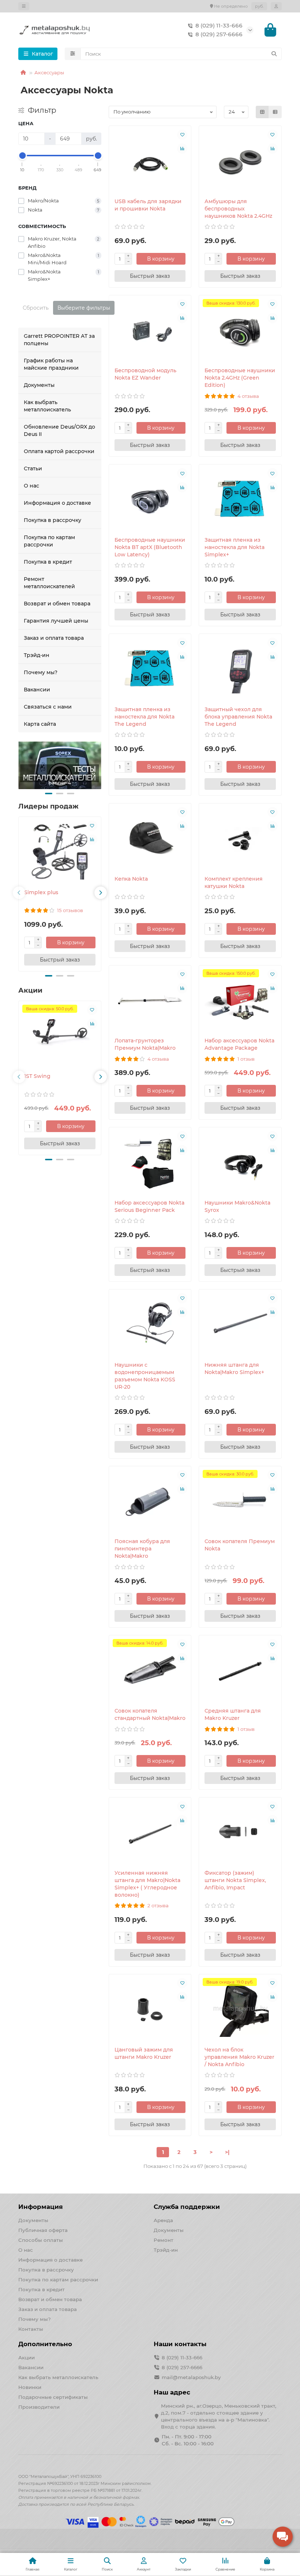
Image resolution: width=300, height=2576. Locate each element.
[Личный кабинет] (276, 6)
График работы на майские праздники (51, 364)
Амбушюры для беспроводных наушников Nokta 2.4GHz (238, 209)
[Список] (275, 112)
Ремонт (164, 2240)
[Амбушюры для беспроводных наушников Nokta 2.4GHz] (240, 160)
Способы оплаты (41, 2240)
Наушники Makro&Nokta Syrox (237, 1206)
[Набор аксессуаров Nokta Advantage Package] (240, 1000)
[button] (49, 794)
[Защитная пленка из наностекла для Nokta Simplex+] (240, 499)
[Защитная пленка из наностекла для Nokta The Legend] (150, 668)
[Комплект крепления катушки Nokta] (240, 837)
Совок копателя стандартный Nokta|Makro (150, 1714)
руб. (259, 6)
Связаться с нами (48, 707)
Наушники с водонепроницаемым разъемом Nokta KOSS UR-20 (145, 1376)
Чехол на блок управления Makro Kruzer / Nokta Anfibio (239, 2057)
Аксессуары (49, 72)
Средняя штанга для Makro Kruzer (233, 1714)
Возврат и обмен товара (57, 604)
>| (227, 2152)
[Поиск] (274, 54)
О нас (31, 486)
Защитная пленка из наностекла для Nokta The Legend (145, 717)
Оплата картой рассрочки (59, 451)
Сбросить (36, 308)
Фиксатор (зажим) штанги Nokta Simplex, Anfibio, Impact (235, 1880)
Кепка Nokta (131, 879)
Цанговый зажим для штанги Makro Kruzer (144, 2053)
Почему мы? (41, 672)
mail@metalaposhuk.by (191, 2377)
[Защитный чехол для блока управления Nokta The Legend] (240, 668)
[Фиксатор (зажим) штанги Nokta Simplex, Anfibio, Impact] (240, 1832)
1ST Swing (37, 1076)
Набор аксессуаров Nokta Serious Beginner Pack (149, 1206)
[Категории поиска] (73, 54)
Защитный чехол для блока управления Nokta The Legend (238, 717)
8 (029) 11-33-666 (219, 25)
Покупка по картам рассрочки (49, 541)
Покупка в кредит (48, 562)
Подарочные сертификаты (53, 2397)
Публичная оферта (43, 2230)
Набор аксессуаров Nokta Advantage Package (239, 1044)
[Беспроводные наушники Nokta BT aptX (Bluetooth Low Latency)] (150, 499)
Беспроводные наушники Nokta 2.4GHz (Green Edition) (240, 378)
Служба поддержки (187, 2207)
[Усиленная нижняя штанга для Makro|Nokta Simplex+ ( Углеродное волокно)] (150, 1832)
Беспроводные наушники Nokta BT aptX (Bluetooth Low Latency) (150, 547)
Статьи (33, 468)
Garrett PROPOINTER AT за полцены (59, 340)
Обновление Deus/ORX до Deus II (59, 430)
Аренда (163, 2220)
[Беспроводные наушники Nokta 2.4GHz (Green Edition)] (240, 329)
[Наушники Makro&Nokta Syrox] (240, 1161)
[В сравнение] (92, 840)
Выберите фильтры (84, 308)
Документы (39, 385)
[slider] (22, 156)
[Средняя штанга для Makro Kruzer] (240, 1669)
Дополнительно (45, 2344)
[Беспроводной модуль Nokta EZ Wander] (150, 329)
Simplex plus (41, 892)
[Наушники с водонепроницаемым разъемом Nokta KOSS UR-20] (150, 1324)
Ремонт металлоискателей (49, 583)
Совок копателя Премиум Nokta (240, 1545)
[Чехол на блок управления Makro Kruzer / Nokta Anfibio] (240, 2008)
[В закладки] (92, 826)
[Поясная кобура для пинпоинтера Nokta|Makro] (150, 1500)
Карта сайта (40, 724)
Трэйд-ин (37, 655)
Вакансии (37, 690)
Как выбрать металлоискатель (47, 406)
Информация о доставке (57, 503)
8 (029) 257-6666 (219, 34)
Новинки (30, 2387)
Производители (39, 2407)
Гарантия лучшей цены (56, 621)
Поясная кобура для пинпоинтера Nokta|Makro (142, 1549)
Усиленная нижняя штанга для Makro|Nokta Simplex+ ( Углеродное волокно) (147, 1884)
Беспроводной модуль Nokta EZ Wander (145, 374)
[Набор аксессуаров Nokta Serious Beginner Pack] (150, 1161)
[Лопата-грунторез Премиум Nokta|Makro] (150, 1000)
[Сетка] (262, 112)
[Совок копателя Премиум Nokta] (240, 1500)
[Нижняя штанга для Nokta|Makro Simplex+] (240, 1324)
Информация (41, 2207)
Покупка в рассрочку (52, 520)
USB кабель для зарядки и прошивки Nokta (148, 205)
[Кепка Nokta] (150, 837)
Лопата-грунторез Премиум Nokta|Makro (145, 1044)
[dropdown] (24, 6)
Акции (27, 2357)
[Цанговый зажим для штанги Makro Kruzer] (150, 2008)
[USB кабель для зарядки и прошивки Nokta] (150, 160)
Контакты (31, 2329)
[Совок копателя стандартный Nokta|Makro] (150, 1669)
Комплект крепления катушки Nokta (234, 882)
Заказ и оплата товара (54, 638)
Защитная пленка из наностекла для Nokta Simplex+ (235, 547)
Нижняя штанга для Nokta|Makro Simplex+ (234, 1369)
